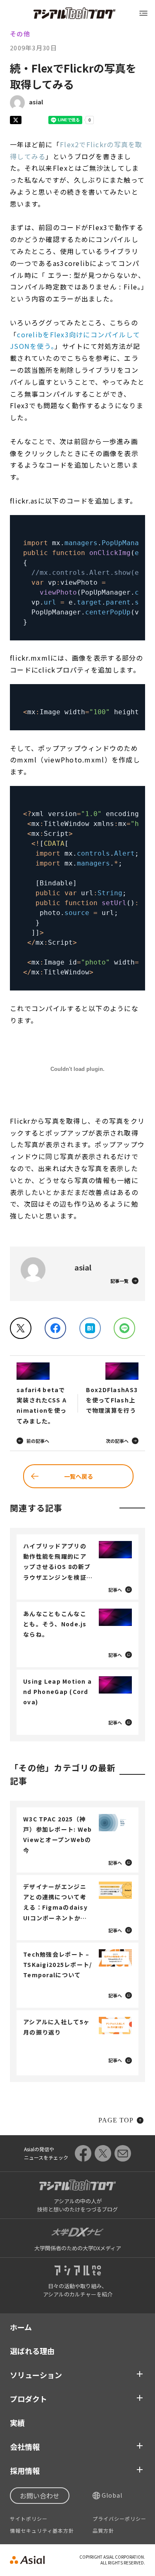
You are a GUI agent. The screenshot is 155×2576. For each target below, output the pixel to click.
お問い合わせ (40, 2496)
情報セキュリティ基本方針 (42, 2531)
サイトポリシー (29, 2519)
